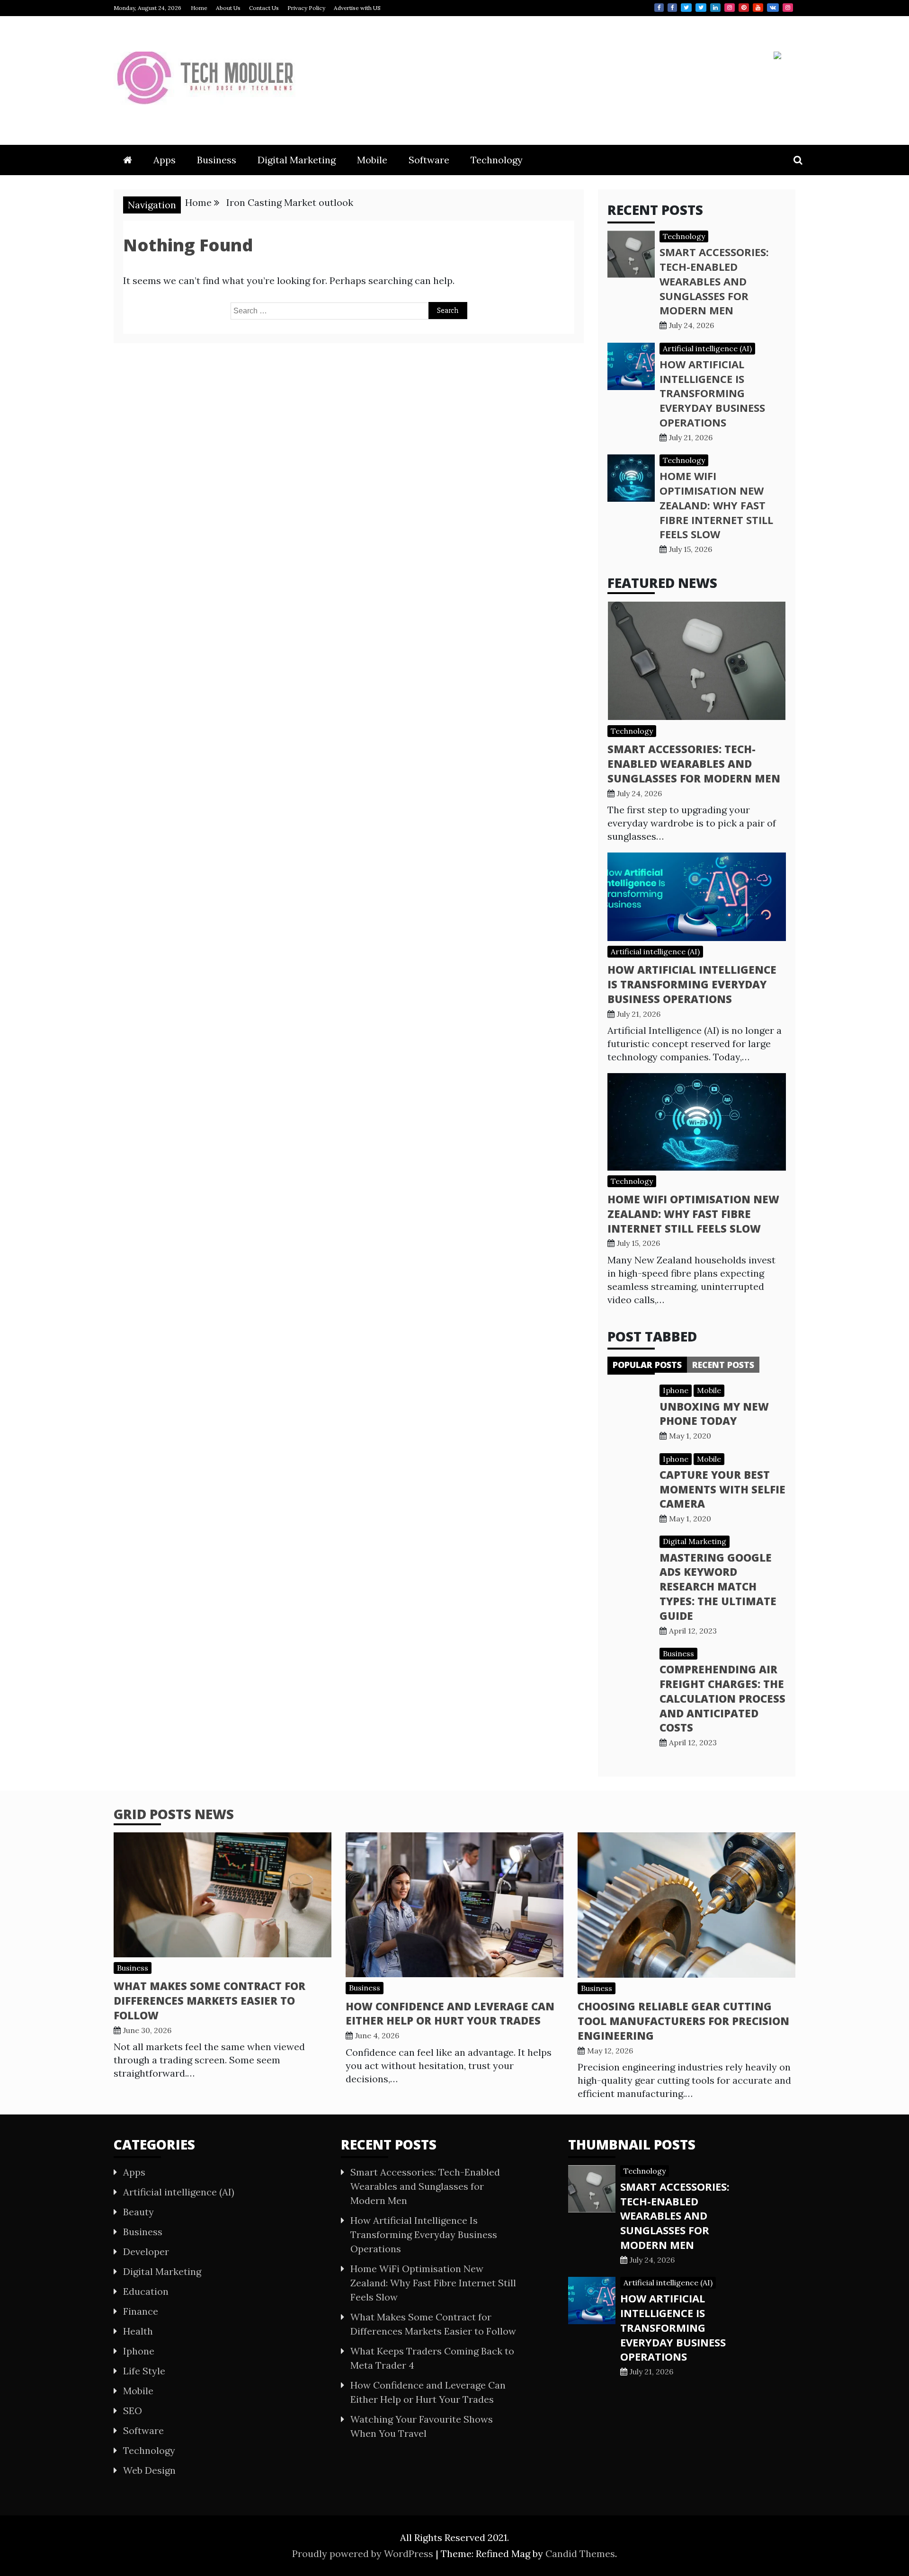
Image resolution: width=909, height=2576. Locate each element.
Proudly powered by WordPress (364, 2554)
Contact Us (264, 8)
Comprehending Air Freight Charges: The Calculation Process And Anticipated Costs (722, 1698)
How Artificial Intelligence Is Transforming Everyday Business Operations (712, 393)
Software (429, 160)
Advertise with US (357, 8)
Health (138, 2331)
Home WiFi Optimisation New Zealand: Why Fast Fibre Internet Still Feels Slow (716, 505)
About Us (228, 8)
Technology (497, 160)
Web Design (149, 2470)
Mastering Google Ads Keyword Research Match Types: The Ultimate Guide (718, 1586)
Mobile (372, 160)
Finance (141, 2311)
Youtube (758, 8)
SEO (133, 2411)
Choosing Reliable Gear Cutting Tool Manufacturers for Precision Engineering (683, 2021)
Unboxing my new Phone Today (714, 1414)
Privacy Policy (306, 8)
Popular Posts (647, 1365)
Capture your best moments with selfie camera (722, 1489)
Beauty (138, 2212)
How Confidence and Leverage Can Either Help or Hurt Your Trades (450, 2013)
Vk (773, 8)
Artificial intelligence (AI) (707, 348)
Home (199, 8)
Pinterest (744, 8)
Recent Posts (723, 1365)
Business (217, 160)
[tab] (647, 1365)
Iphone (676, 1390)
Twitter (686, 8)
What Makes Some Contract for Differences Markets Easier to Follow (209, 2000)
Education (146, 2291)
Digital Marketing (297, 160)
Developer (146, 2252)
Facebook (659, 8)
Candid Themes (580, 2554)
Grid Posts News (174, 1814)
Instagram (730, 8)
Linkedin (715, 8)
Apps (165, 160)
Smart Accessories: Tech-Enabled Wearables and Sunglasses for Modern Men (714, 281)
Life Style (144, 2371)
